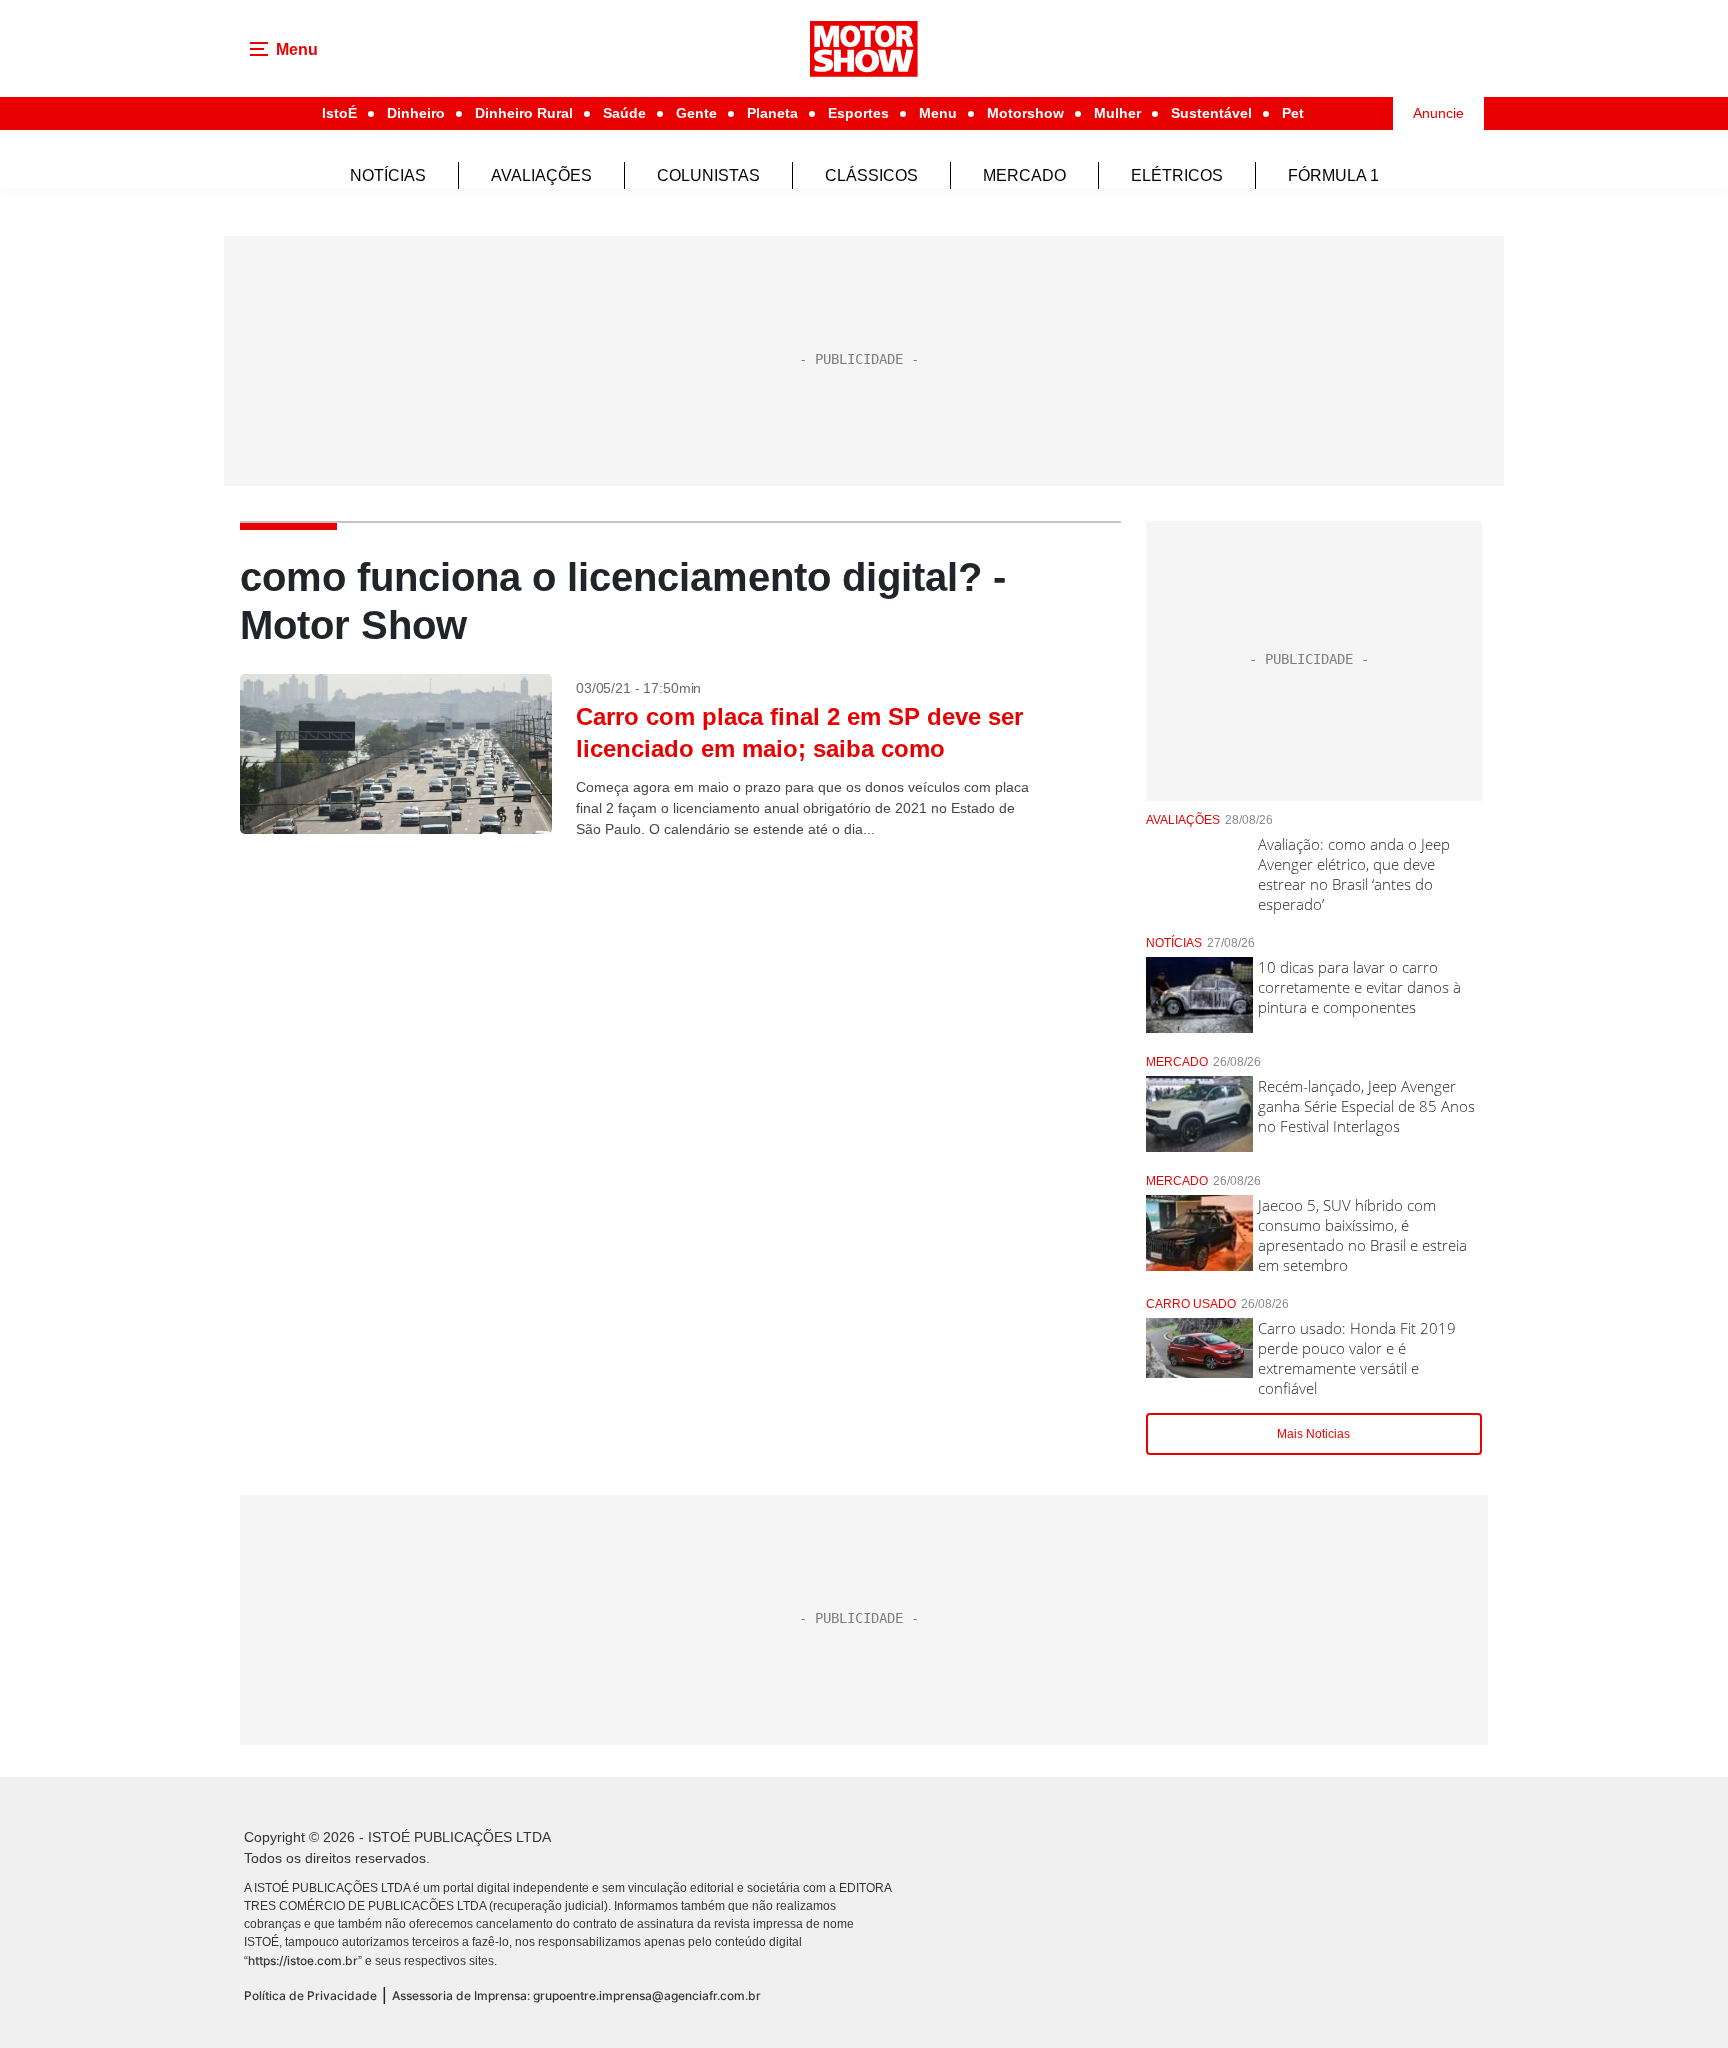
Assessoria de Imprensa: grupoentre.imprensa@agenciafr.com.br (576, 1995)
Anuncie (1438, 113)
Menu (938, 113)
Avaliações (541, 175)
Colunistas (708, 175)
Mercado (1024, 175)
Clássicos (871, 175)
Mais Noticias (1313, 1434)
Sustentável (1211, 113)
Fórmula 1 (1333, 175)
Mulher (1117, 113)
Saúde (624, 113)
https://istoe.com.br (303, 1960)
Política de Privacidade (310, 1995)
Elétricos (1177, 175)
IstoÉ (339, 113)
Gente (696, 113)
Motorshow (1025, 113)
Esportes (858, 113)
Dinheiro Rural (524, 113)
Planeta (772, 113)
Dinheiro (416, 113)
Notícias (388, 175)
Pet (1293, 113)
